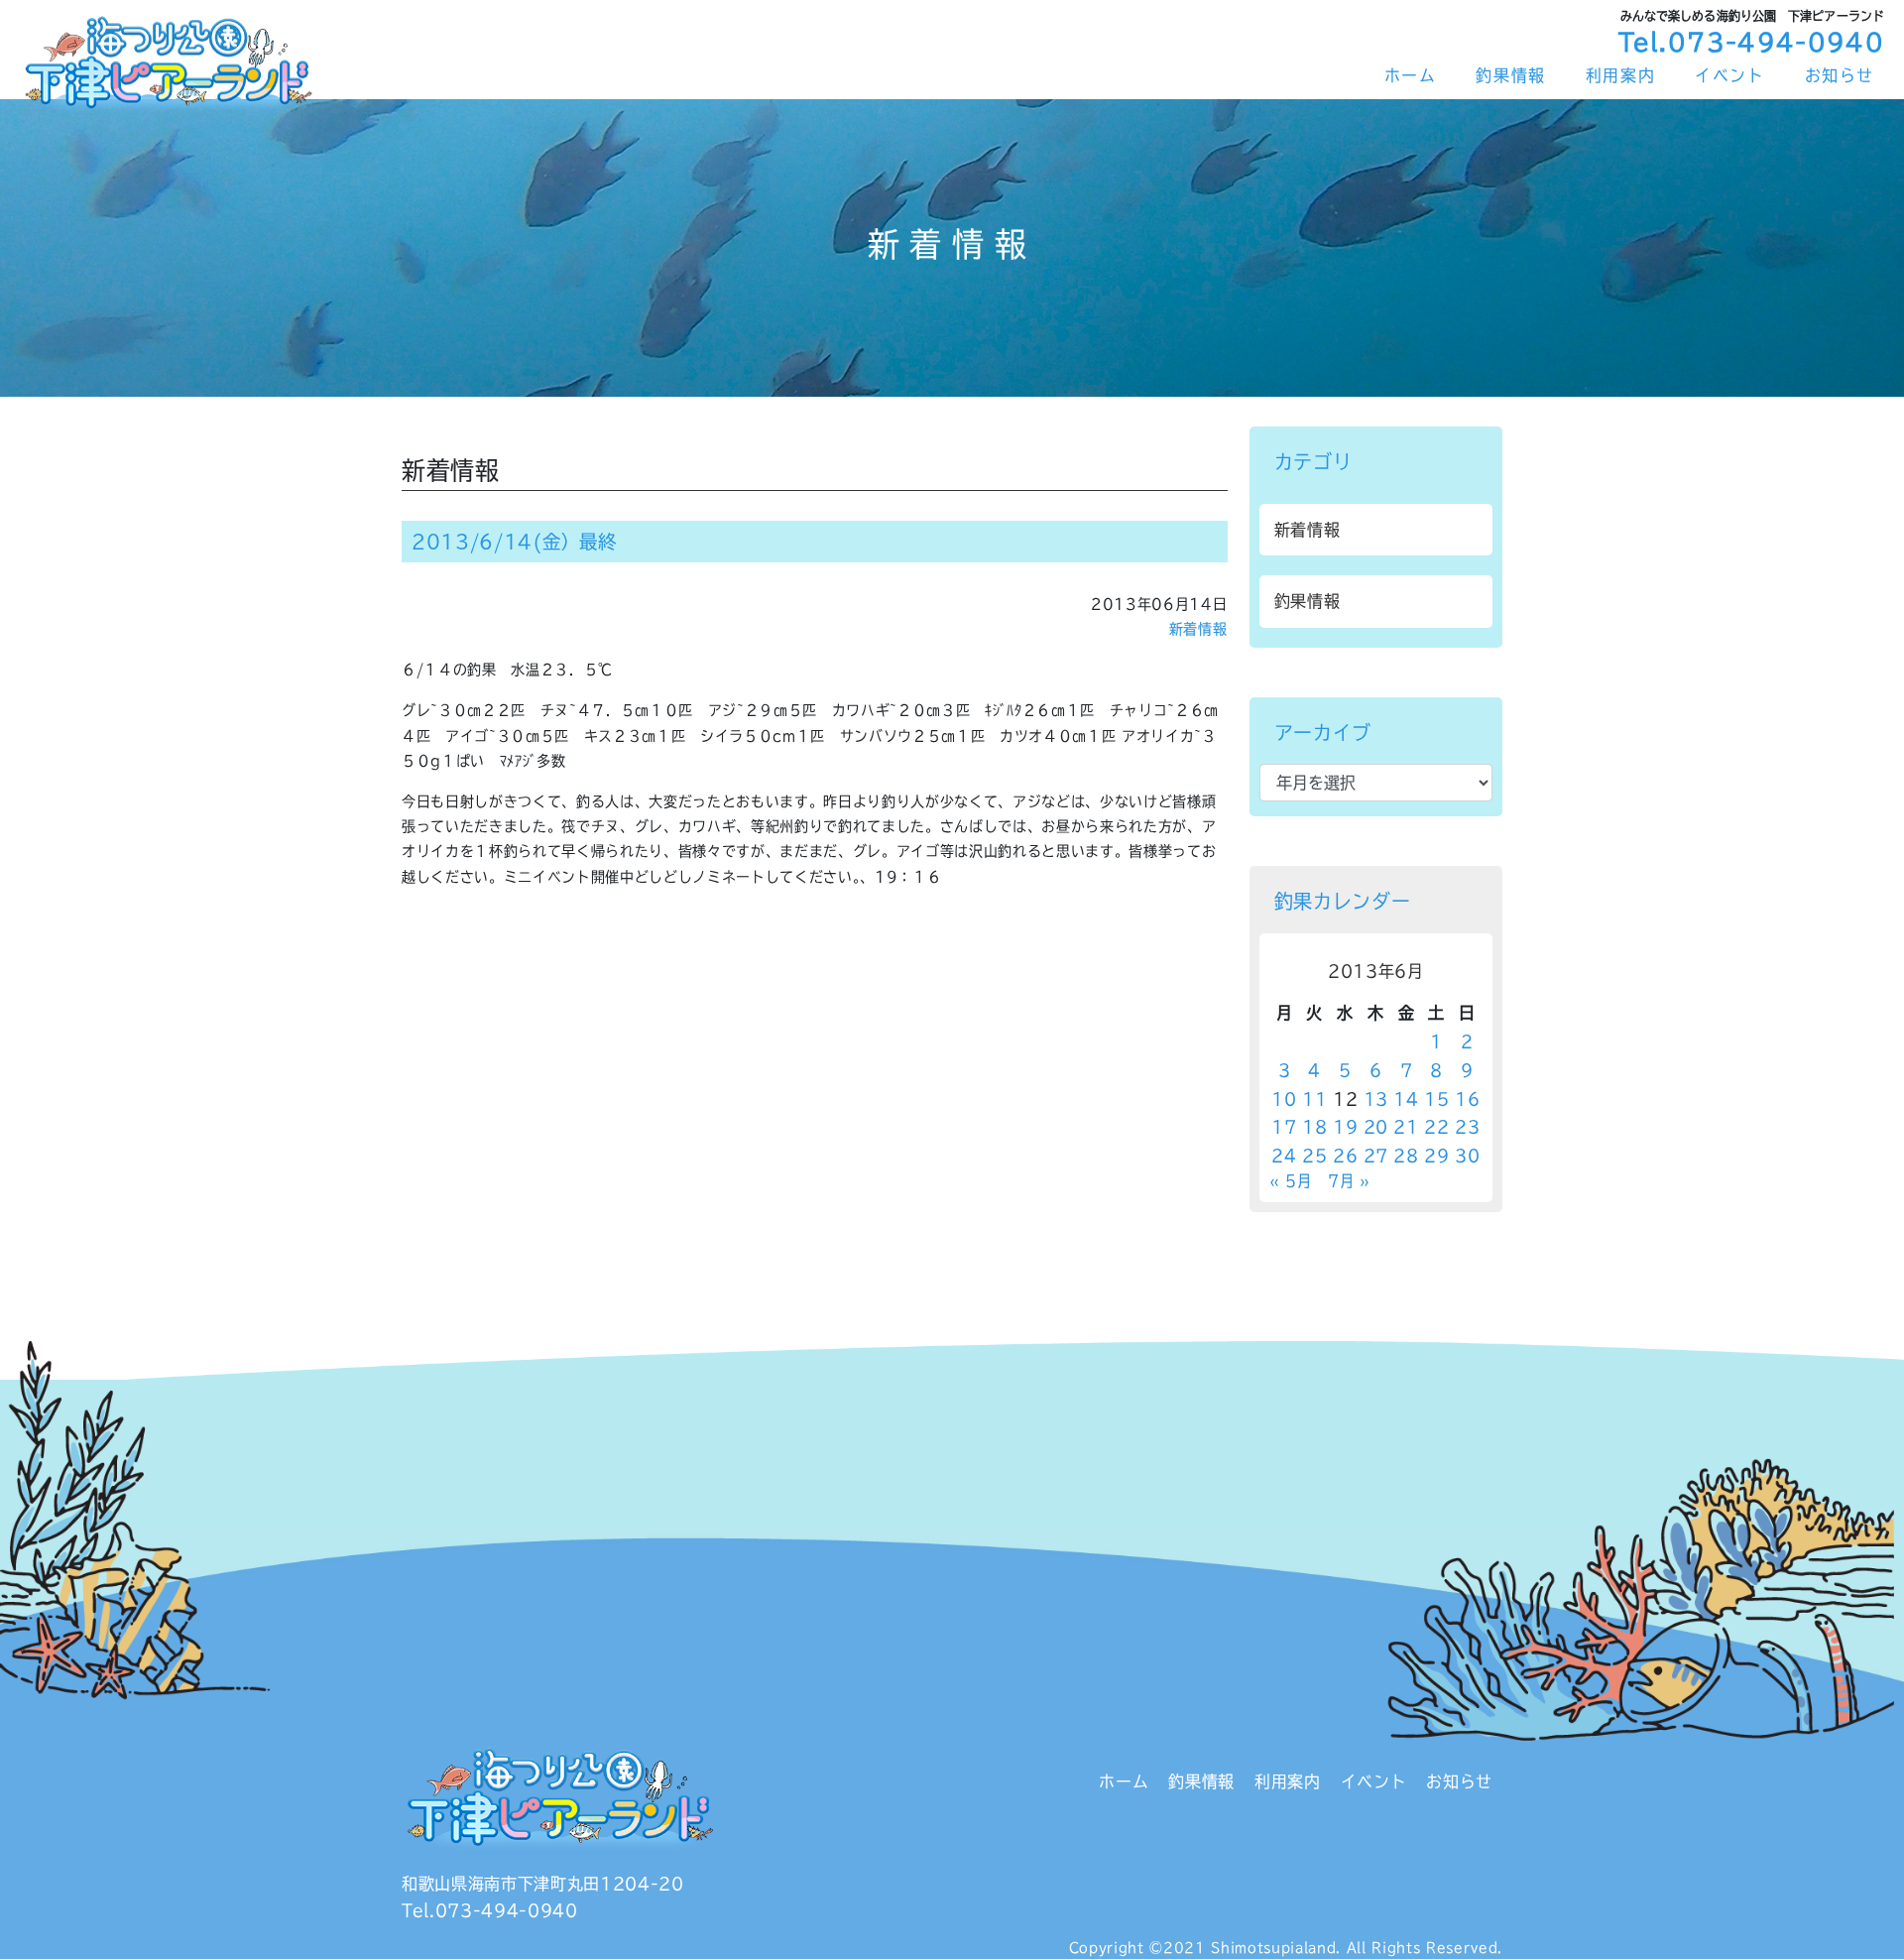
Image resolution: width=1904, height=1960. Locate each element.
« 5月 (1291, 1181)
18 (1314, 1127)
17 (1284, 1127)
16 (1467, 1099)
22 (1436, 1127)
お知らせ (1840, 75)
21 (1406, 1127)
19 (1345, 1127)
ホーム (1411, 75)
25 (1314, 1156)
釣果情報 (1510, 75)
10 (1284, 1099)
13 (1376, 1099)
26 (1345, 1156)
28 (1406, 1156)
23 (1467, 1127)
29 (1436, 1156)
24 (1284, 1156)
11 (1314, 1099)
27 (1376, 1156)
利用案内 (1620, 75)
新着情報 (1198, 629)
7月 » (1349, 1181)
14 (1406, 1099)
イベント (1729, 75)
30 (1467, 1156)
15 (1436, 1099)
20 (1376, 1127)
